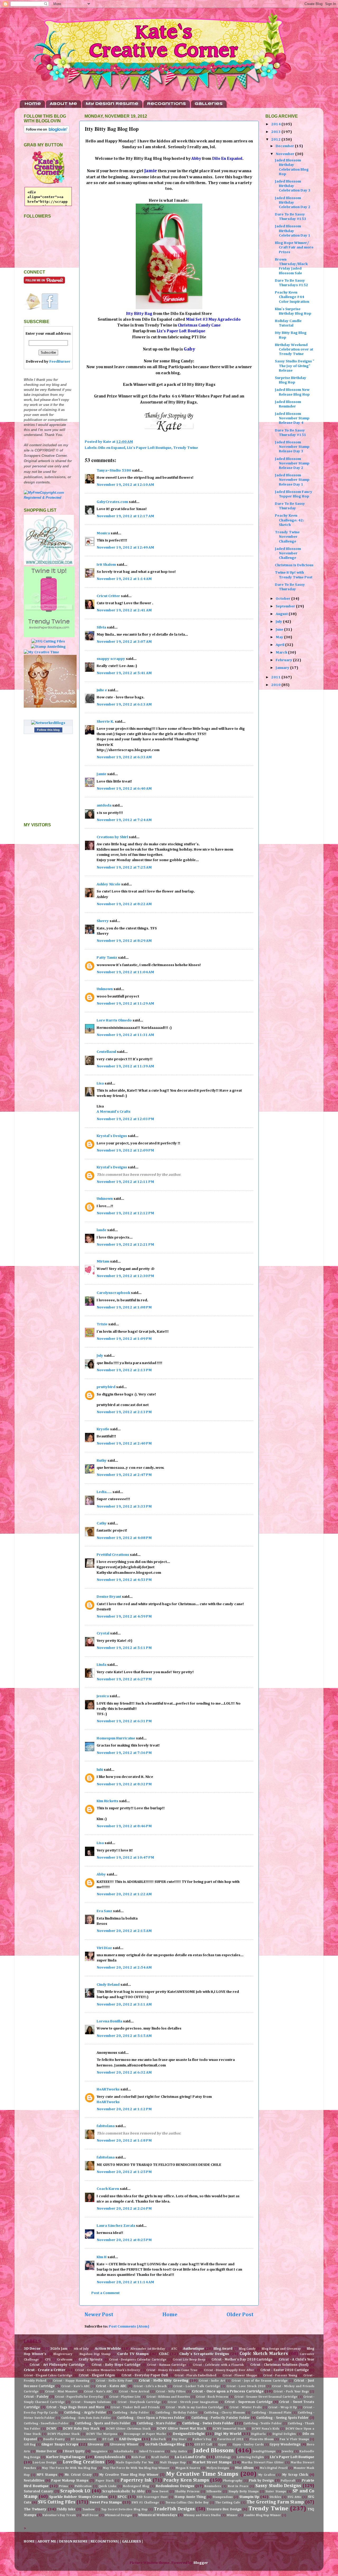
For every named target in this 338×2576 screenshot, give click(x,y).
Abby (101, 1874)
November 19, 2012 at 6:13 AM (124, 704)
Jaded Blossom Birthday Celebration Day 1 (293, 231)
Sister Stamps (276, 2492)
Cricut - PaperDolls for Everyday (79, 2397)
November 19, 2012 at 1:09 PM (124, 1339)
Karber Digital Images (66, 2457)
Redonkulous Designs (175, 2486)
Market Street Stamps (212, 2462)
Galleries (209, 104)
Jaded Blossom (214, 2451)
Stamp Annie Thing (190, 2497)
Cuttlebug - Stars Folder (156, 2423)
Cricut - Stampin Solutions (91, 2402)
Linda (102, 1665)
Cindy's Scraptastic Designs (204, 2354)
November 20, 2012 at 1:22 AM (124, 1894)
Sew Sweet (160, 2492)
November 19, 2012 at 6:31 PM (124, 1721)
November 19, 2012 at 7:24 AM (124, 820)
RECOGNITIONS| (105, 2541)
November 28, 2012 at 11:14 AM (125, 2282)
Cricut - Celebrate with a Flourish (218, 2365)
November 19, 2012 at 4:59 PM (124, 1616)
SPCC (122, 2497)
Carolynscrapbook (113, 1293)
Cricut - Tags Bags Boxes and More (75, 2407)
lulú (100, 1770)
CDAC (164, 2354)
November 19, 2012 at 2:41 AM (124, 610)
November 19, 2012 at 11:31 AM (125, 1035)
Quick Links (107, 2486)
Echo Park (158, 2439)
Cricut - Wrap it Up (282, 2407)
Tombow (88, 2510)
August (282, 614)
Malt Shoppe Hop (173, 2463)
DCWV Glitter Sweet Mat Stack (181, 2429)
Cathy (102, 1523)
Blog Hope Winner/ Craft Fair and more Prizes (294, 248)
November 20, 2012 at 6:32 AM (124, 2073)
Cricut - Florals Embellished (195, 2376)
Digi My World (228, 2434)
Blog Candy (247, 2349)
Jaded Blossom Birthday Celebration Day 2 (293, 203)
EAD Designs (130, 2439)
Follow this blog (48, 730)
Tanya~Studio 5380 (114, 471)
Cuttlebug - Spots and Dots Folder (103, 2423)
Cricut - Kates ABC (111, 2386)
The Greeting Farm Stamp (275, 2502)
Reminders (213, 2486)
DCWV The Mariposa (102, 2434)
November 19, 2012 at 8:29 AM (124, 941)
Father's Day (202, 2439)
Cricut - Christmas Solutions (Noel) (279, 2365)
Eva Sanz (104, 1911)
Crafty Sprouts (91, 2360)
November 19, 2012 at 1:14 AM (124, 579)
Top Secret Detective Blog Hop (124, 2510)
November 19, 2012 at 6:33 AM (124, 757)
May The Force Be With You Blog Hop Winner (136, 2468)
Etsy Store (179, 2439)
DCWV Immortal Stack (229, 2429)
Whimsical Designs (118, 2515)
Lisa (100, 1083)
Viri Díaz (104, 1948)
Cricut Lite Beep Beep (189, 2360)
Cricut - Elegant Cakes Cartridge (48, 2376)
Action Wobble (108, 2349)
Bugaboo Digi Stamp (95, 2354)
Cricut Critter (108, 596)
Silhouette (214, 2492)
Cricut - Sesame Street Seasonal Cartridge (266, 2397)
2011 (276, 677)
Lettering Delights (250, 2457)
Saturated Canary (38, 2491)
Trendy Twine (186, 448)
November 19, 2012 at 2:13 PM (124, 1370)
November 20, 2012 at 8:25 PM (124, 2240)
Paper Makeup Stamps (70, 2481)
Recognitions (166, 104)
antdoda (104, 805)
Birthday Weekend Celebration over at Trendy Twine (294, 350)
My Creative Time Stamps (202, 2474)
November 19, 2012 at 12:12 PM (125, 1213)
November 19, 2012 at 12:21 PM (125, 1245)
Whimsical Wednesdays (158, 2515)
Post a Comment (105, 2293)
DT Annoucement (83, 2439)
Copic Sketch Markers (264, 2354)
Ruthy (102, 1461)
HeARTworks (108, 2089)
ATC (174, 2349)
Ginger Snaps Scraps (60, 2444)
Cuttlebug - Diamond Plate (271, 2413)
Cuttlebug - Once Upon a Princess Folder (151, 2418)
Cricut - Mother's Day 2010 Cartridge (242, 2360)
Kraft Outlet (160, 2457)
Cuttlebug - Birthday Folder (176, 2413)
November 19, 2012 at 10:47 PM (125, 1858)
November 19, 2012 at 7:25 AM (124, 867)
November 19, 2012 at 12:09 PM (125, 1150)
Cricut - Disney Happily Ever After (229, 2370)
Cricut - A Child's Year (297, 2360)
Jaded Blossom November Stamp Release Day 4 (292, 418)
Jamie (102, 774)
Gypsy (222, 2445)
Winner (232, 2515)
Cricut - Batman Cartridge (167, 2365)
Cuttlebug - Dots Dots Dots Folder (86, 2418)
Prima (63, 2486)
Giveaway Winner (124, 2445)
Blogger (201, 2563)
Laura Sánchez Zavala (116, 2226)
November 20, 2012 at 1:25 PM (124, 2172)
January (283, 668)
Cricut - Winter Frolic (246, 2407)
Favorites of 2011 (230, 2439)
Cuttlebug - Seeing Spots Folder (282, 2418)
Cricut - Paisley (36, 2397)
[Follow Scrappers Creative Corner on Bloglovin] (47, 132)
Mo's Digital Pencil (274, 2468)
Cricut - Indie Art (212, 2381)
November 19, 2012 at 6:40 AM (124, 789)
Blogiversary (63, 2354)
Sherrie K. (105, 722)
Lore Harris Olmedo (115, 1020)
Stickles (275, 2497)
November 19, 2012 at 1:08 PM (124, 1307)
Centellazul (106, 1052)
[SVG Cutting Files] (48, 641)
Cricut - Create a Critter (45, 2370)
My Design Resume (112, 104)
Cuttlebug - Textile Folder (262, 2424)
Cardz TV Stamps (133, 2354)
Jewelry (287, 2452)
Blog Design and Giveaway (281, 2349)
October (283, 599)
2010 (276, 685)
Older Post (240, 2315)
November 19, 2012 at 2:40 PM (124, 1443)
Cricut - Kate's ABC (75, 2386)
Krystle (103, 1429)
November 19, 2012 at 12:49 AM (125, 548)
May (280, 637)
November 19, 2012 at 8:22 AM (124, 904)
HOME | (31, 2541)
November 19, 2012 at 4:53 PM (124, 1580)
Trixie (102, 1324)
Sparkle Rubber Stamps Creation (78, 2497)
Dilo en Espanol (112, 448)
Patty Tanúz (107, 958)
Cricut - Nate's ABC (98, 2392)
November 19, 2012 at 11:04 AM (125, 972)
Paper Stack (105, 2481)
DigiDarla (258, 2434)
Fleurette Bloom (262, 2439)
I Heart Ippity (74, 2451)
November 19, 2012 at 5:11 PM (124, 1648)
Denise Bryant (109, 1597)
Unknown (105, 989)
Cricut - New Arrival (134, 2392)
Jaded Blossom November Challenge (288, 553)
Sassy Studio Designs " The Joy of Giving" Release (295, 366)
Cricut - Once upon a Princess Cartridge (228, 2391)
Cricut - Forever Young (280, 2376)
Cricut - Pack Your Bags (291, 2392)
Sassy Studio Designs (278, 2486)
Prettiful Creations (113, 1555)
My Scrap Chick (295, 2475)
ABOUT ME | (48, 2541)
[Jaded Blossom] (49, 564)
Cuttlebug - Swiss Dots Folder (208, 2423)
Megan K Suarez (188, 2468)
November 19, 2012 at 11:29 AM (125, 1004)
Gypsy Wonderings (285, 2445)
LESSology (223, 2457)
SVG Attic (294, 2497)
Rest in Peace (238, 2486)
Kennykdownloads (110, 2457)
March (282, 653)
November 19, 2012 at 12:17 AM (125, 516)
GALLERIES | (133, 2541)
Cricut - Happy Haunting (71, 2381)
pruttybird (106, 1387)
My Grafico (267, 2475)
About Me (63, 104)
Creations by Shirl (112, 837)
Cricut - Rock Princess (212, 2397)
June (280, 630)
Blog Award (223, 2349)
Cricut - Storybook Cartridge (139, 2402)
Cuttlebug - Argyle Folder (85, 2413)
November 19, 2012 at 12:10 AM (125, 485)
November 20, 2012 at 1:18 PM (124, 2141)
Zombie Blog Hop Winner (262, 2515)
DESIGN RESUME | (75, 2541)
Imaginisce (99, 2452)
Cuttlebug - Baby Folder (131, 2413)
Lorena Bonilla (109, 2021)
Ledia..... (104, 1492)
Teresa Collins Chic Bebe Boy (187, 2503)
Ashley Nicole (109, 884)
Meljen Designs (218, 2468)
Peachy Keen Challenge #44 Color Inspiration (292, 297)
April (280, 645)
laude (102, 1230)
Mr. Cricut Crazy (78, 2475)
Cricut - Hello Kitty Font (114, 2381)
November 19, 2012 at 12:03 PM (125, 1119)
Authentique (194, 2349)
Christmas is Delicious (294, 565)
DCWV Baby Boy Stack (81, 2429)
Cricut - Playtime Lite (125, 2397)
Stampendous (223, 2497)
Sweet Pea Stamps (106, 2502)
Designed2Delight (189, 2434)
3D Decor (32, 2349)
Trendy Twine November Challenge (287, 537)
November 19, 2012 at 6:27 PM (124, 1679)
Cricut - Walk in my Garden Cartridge (194, 2407)
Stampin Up (249, 2497)
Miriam (103, 1261)
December (285, 146)
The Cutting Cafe (228, 2503)
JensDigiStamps (264, 2452)
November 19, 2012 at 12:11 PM (125, 1182)
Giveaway (96, 2445)
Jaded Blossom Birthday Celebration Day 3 (293, 186)
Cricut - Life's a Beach (150, 2386)
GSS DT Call (203, 2445)
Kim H (102, 2257)
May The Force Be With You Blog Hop (69, 2468)
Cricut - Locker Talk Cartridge (196, 2386)
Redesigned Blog (136, 2486)
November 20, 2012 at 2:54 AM (124, 1968)
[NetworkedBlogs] (48, 723)
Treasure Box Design (224, 2509)
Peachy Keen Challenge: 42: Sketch (289, 520)
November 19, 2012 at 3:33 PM (124, 1507)
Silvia (101, 627)
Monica (103, 533)
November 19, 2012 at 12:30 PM (125, 1276)
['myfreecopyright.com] (48, 498)
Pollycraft (288, 2481)
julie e (102, 690)
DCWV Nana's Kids (266, 2429)
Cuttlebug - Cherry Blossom (224, 2413)
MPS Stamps (47, 2475)
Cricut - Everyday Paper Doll (145, 2375)
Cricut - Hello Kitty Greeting (164, 2381)
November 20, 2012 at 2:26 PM (124, 2209)
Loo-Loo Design (44, 2463)
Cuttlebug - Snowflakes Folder (46, 2424)
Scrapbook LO (75, 2491)
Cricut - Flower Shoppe (240, 2376)
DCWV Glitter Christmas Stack (128, 2429)
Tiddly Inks (66, 2509)
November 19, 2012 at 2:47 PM (124, 1475)
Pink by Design (261, 2481)
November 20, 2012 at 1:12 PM (124, 2109)
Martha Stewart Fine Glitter (263, 2463)
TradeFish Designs (174, 2509)
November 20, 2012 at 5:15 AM (124, 2036)
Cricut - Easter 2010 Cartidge (285, 2370)
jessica (103, 1696)
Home (33, 104)
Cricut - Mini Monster (61, 2392)
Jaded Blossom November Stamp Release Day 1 (292, 480)
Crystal (103, 1633)
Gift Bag (30, 2445)
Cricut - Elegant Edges (97, 2375)
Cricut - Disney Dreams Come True (172, 2370)
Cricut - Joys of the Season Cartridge (259, 2381)
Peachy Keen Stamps (186, 2480)
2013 (276, 132)
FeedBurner (60, 362)
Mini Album (244, 2468)
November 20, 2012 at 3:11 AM (124, 2004)
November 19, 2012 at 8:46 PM (124, 1826)
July (100, 1356)
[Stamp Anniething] (48, 647)
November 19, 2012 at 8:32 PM (124, 1784)
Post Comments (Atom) (129, 2326)
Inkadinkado (123, 2452)
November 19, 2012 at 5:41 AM (124, 673)
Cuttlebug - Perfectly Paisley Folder (221, 2418)
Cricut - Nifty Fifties (171, 2392)
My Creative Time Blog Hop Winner (129, 2475)
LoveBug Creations (83, 2462)
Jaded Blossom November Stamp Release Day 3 (292, 447)
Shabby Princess (187, 2492)
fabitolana (106, 2126)
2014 (276, 124)
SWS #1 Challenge (145, 2503)
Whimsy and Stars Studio (202, 2515)
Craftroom (65, 2360)
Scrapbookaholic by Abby (124, 2491)
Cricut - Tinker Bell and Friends (135, 2407)
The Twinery (35, 2509)
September (286, 606)
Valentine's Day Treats (59, 2515)
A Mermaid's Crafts (114, 1112)
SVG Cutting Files (57, 2502)
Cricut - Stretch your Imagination (193, 2402)
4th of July (81, 2349)
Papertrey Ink (136, 2480)
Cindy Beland (108, 1985)
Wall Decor (90, 2515)
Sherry (103, 921)
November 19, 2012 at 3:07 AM (124, 642)
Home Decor (46, 2451)
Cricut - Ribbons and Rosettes (168, 2397)
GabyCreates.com (112, 502)
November (285, 154)
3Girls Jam (59, 2349)
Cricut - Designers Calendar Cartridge (138, 2360)
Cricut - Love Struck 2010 (246, 2386)
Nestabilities (34, 2481)
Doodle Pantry (54, 2439)
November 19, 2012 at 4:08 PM (124, 1538)
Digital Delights (284, 2434)
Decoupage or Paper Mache (145, 2434)
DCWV (51, 2429)
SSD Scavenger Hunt (152, 2497)
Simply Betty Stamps (244, 2492)
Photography (233, 2481)
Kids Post (138, 2457)
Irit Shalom (106, 565)
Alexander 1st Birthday (148, 2349)
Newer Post (99, 2315)
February (284, 660)
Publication (83, 2486)
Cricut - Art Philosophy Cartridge (57, 2365)
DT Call (108, 2439)
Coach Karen (108, 2189)
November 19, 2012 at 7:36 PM (124, 1753)
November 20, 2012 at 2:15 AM (124, 1931)
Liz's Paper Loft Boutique (149, 448)
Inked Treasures (152, 2452)
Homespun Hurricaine (116, 1738)
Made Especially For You (135, 2463)
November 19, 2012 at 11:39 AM (125, 1066)
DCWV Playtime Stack (64, 2434)
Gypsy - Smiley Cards (248, 2445)
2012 (276, 140)
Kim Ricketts (107, 1801)
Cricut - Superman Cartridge (248, 2402)
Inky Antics (179, 2452)
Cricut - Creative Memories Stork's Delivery (107, 2370)
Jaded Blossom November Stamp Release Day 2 (292, 464)
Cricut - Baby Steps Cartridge (116, 2365)
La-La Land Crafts (190, 2457)
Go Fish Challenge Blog (165, 2444)
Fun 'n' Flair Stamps (294, 2439)
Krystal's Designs (112, 1136)
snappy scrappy (111, 659)
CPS (48, 2360)
